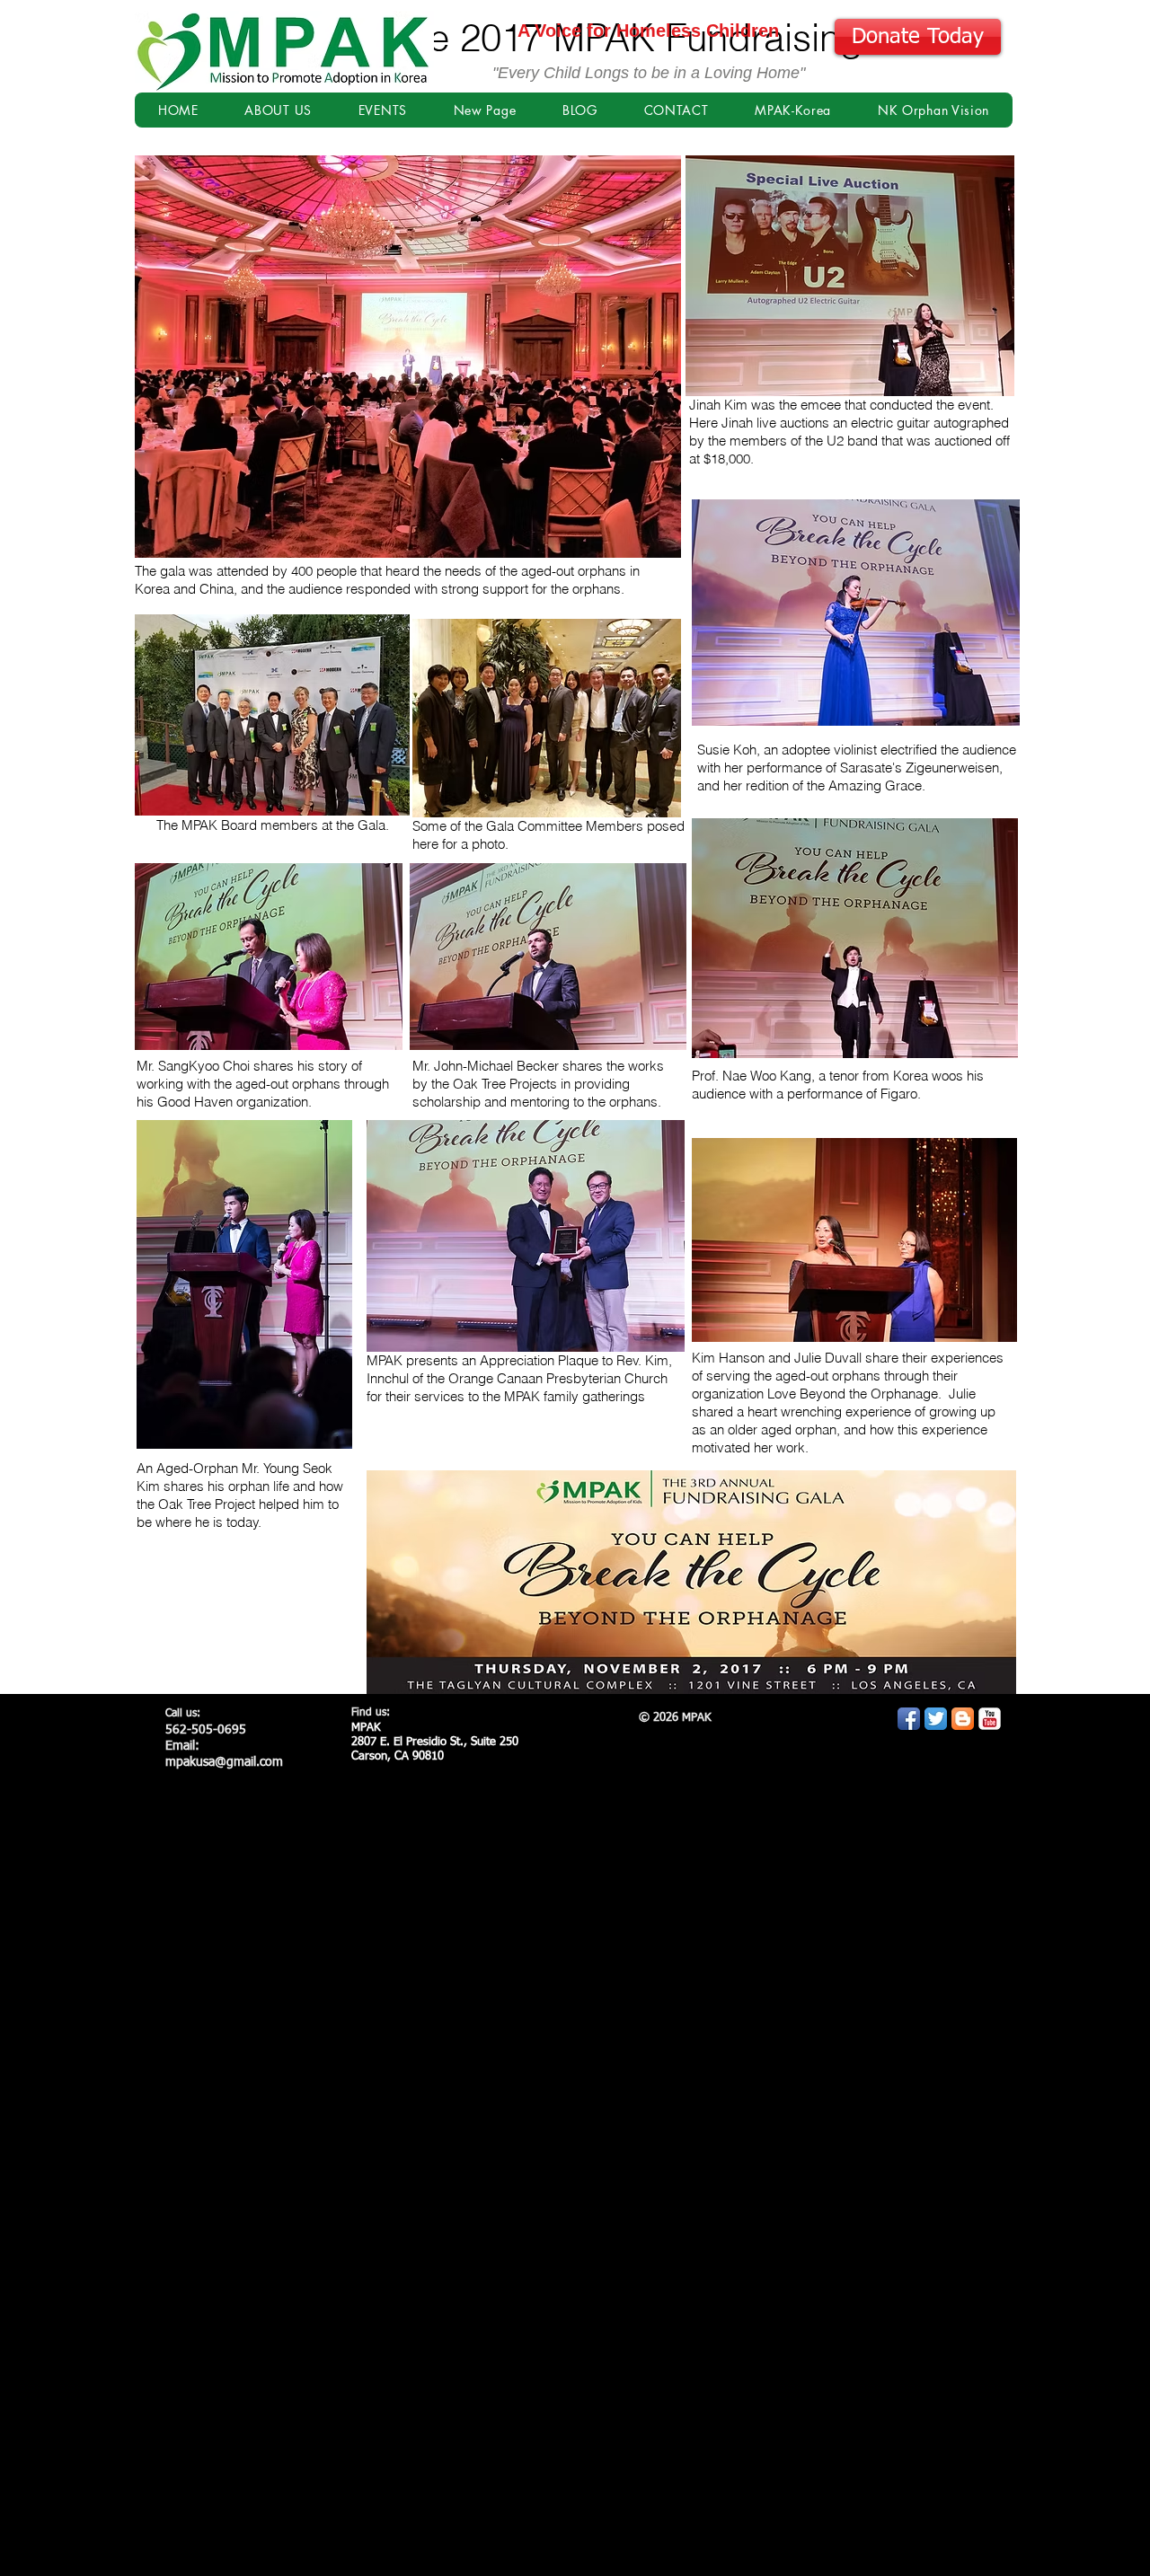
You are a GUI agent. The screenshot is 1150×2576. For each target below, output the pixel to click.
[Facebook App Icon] (909, 1719)
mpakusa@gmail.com (224, 1762)
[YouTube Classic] (990, 1719)
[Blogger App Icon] (963, 1719)
